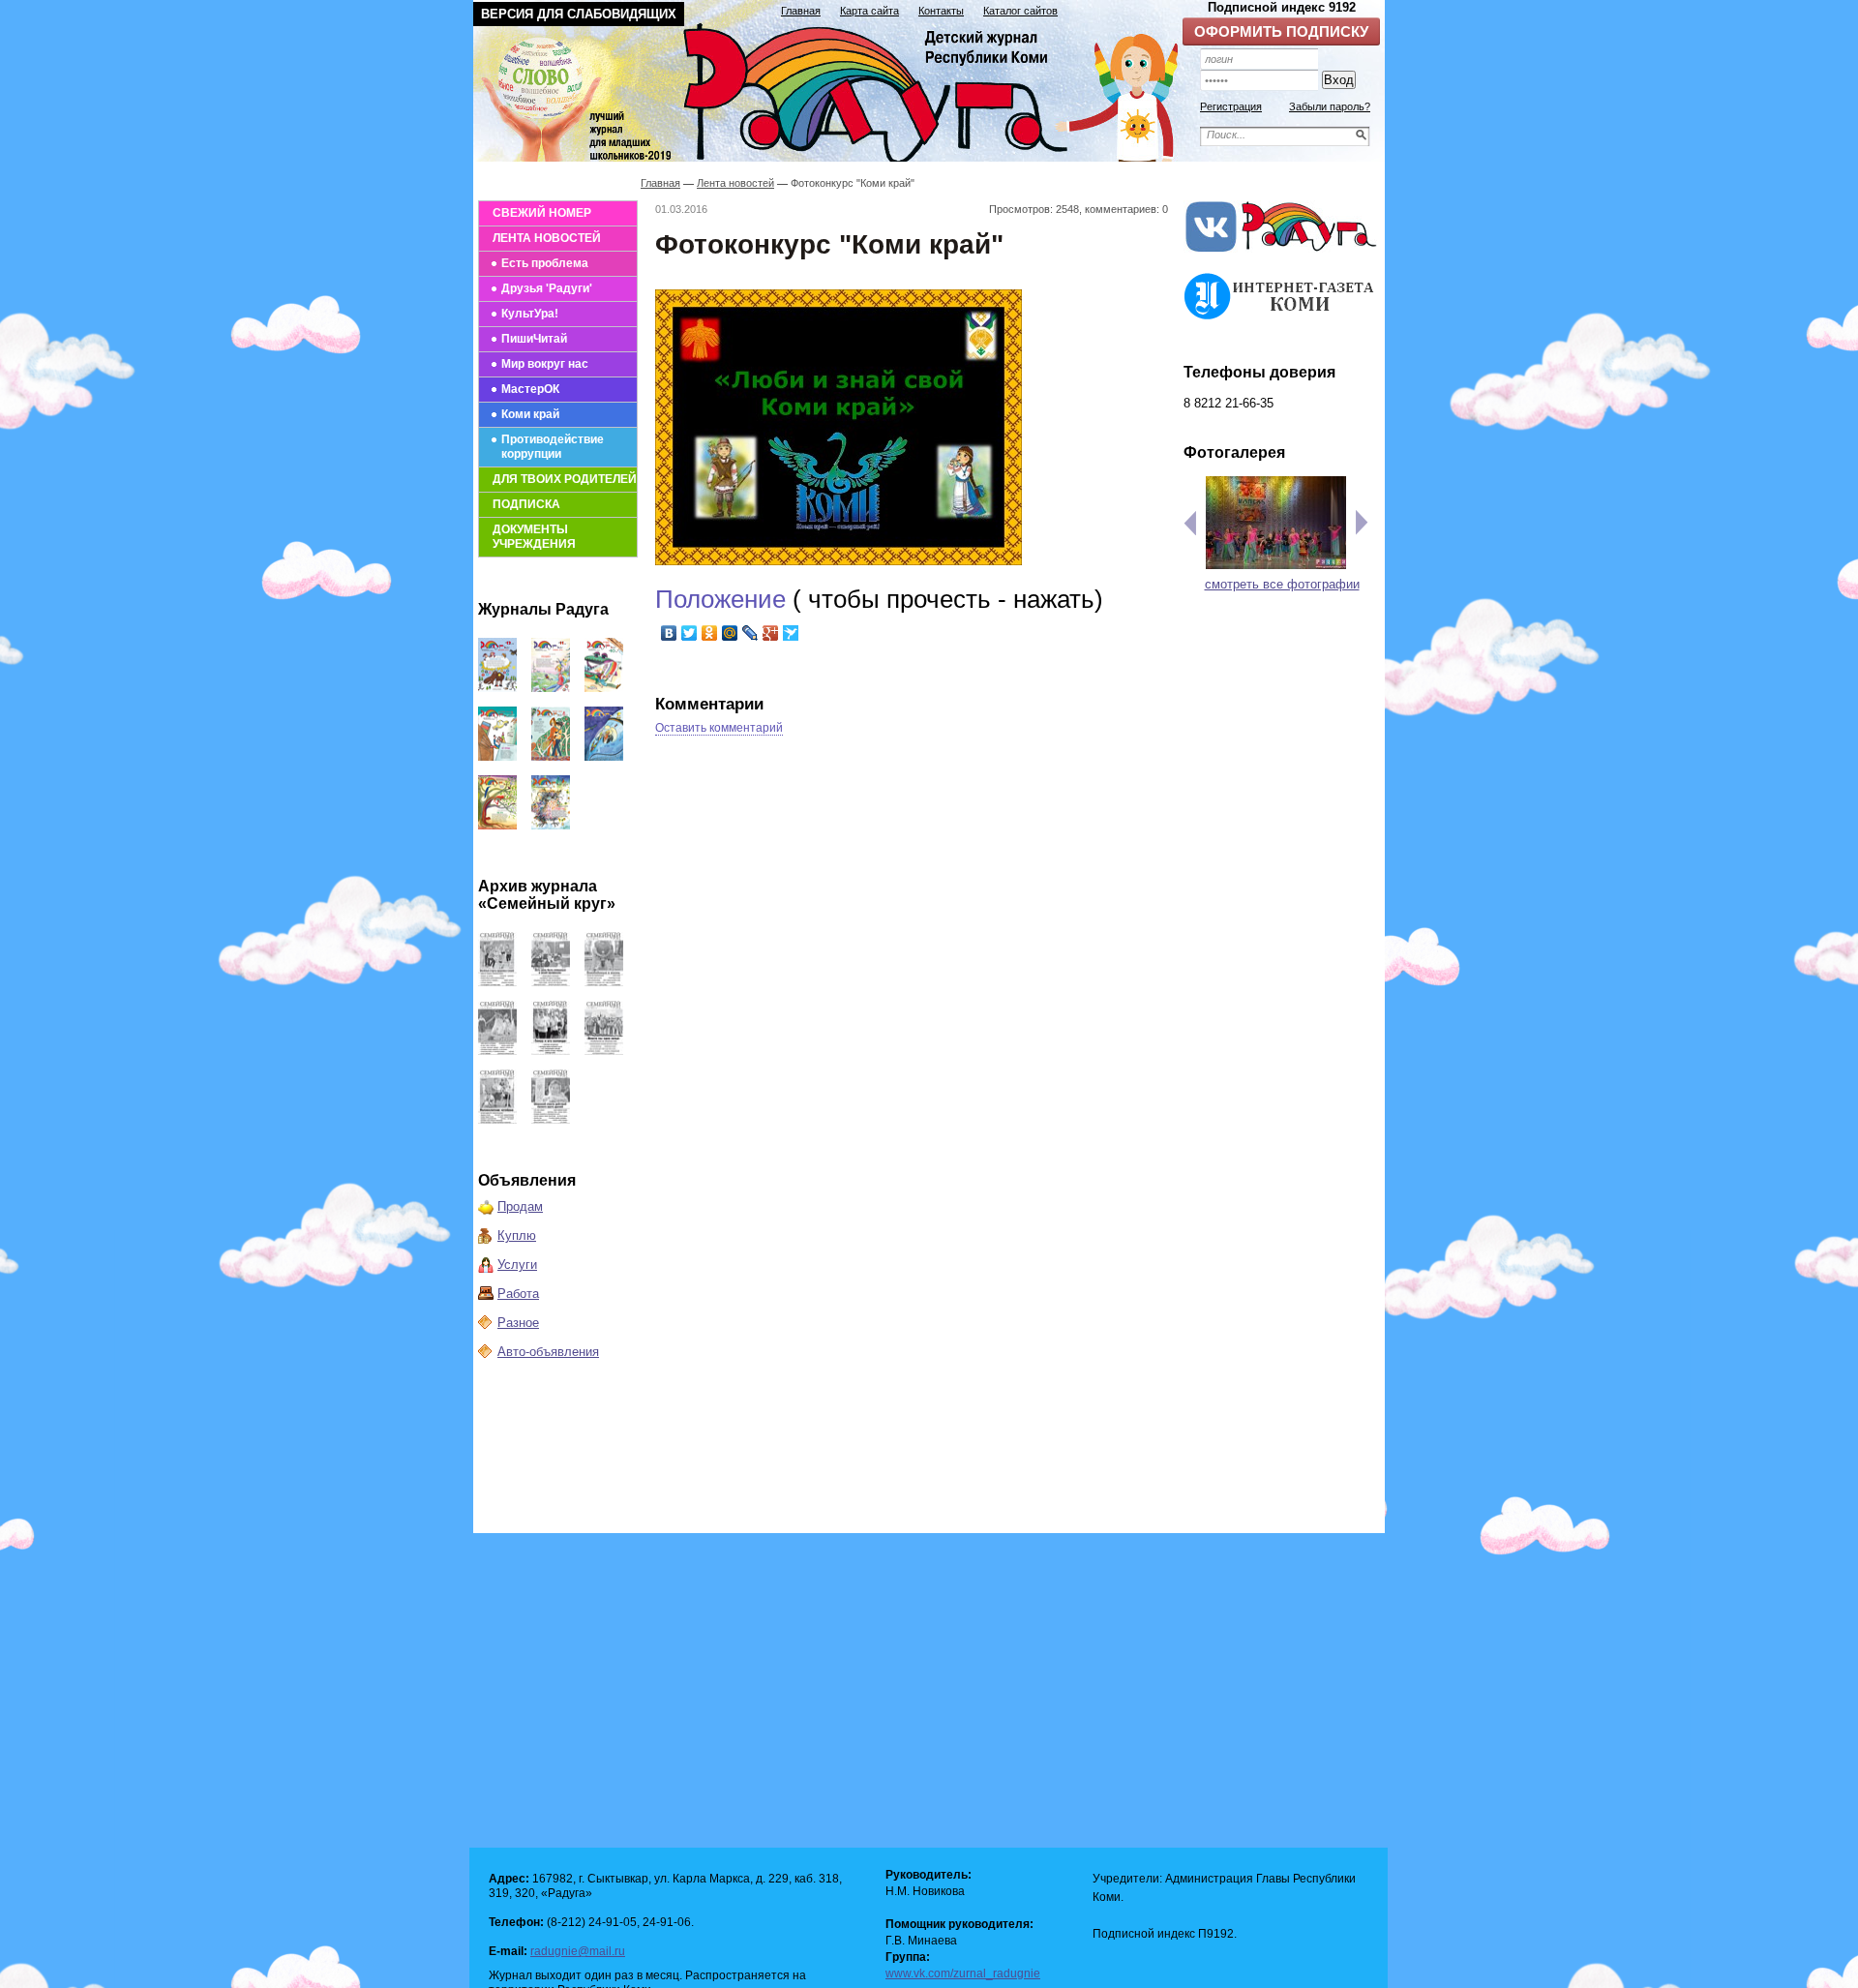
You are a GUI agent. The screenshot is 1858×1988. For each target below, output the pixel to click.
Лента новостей (735, 183)
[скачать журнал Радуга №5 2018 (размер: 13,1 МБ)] (551, 825)
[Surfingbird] (791, 633)
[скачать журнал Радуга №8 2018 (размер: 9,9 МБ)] (551, 756)
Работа (518, 1294)
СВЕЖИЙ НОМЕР (542, 213)
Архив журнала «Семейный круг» (547, 895)
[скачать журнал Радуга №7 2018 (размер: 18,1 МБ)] (604, 756)
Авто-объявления (548, 1352)
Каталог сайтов (1020, 11)
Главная (801, 11)
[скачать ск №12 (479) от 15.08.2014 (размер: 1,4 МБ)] (551, 1051)
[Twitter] (689, 633)
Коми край (530, 414)
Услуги (517, 1265)
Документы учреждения (534, 537)
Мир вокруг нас (545, 364)
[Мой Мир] (730, 633)
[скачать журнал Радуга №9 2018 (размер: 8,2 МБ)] (497, 756)
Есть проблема (545, 263)
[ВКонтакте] (669, 633)
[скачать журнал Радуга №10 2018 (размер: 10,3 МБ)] (604, 688)
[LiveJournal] (750, 633)
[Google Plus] (771, 633)
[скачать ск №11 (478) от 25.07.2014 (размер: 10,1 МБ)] (604, 1051)
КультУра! (530, 314)
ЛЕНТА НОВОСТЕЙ (547, 238)
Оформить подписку (1281, 31)
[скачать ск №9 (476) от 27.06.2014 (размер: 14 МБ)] (551, 1119)
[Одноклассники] (710, 633)
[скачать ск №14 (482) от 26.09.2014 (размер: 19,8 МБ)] (604, 982)
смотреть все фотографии (1282, 584)
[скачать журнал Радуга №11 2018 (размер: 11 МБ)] (551, 688)
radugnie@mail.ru (578, 1951)
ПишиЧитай (534, 339)
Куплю (517, 1235)
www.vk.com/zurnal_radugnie (963, 1973)
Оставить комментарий (719, 728)
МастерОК (530, 389)
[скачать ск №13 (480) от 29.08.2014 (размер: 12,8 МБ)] (497, 1051)
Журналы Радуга (543, 609)
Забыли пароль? (1330, 106)
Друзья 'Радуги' (547, 288)
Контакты (941, 11)
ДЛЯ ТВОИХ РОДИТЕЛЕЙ (565, 479)
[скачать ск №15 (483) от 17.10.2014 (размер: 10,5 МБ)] (551, 982)
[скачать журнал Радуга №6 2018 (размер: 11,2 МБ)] (497, 825)
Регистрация (1231, 106)
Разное (518, 1323)
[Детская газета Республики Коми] (838, 89)
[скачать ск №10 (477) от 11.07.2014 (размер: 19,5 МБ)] (497, 1119)
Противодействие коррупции (553, 447)
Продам (520, 1206)
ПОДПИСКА (526, 504)
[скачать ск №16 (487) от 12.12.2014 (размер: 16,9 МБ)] (497, 982)
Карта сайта (869, 11)
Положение (724, 599)
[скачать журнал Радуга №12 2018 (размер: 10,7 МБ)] (497, 688)
